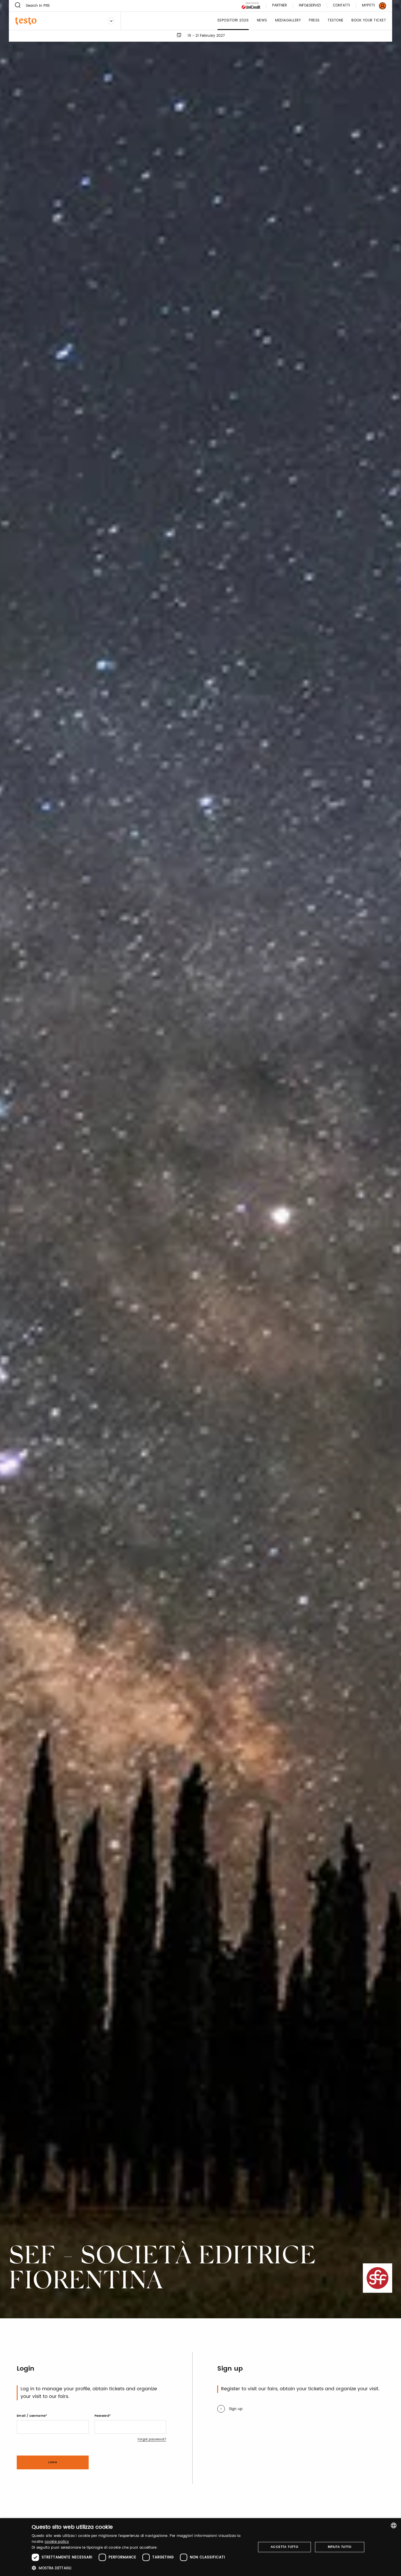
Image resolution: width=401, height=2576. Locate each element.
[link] (370, 6)
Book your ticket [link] (369, 21)
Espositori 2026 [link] (233, 21)
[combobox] (394, 2525)
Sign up (236, 2409)
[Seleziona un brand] (111, 21)
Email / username (31, 2416)
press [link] (314, 21)
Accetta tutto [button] (284, 2547)
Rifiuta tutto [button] (340, 2547)
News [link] (262, 21)
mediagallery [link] (288, 21)
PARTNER (279, 6)
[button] (140, 2568)
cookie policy (57, 2542)
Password (102, 2416)
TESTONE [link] (336, 21)
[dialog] (201, 2547)
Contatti (341, 6)
